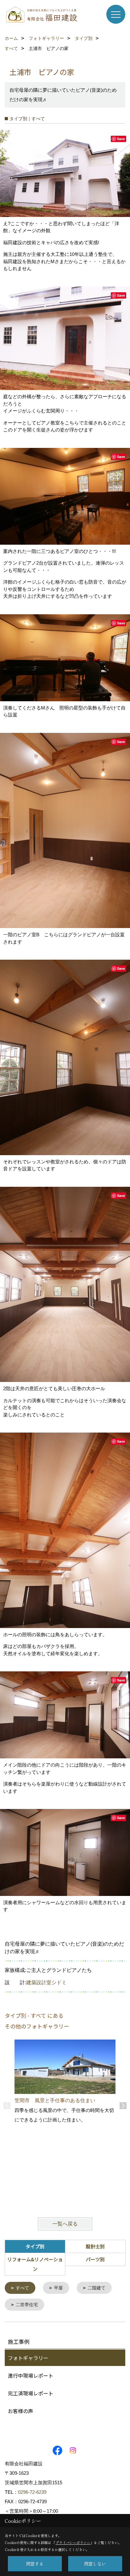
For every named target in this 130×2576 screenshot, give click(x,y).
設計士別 (95, 2246)
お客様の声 (21, 2411)
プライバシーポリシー (73, 2542)
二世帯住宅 (27, 2305)
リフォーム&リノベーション (35, 2264)
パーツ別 (95, 2259)
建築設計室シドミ (46, 1982)
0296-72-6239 (32, 2492)
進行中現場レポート (31, 2375)
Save (121, 139)
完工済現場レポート (31, 2393)
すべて (22, 2288)
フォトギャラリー (28, 2358)
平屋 (58, 2288)
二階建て (97, 2288)
